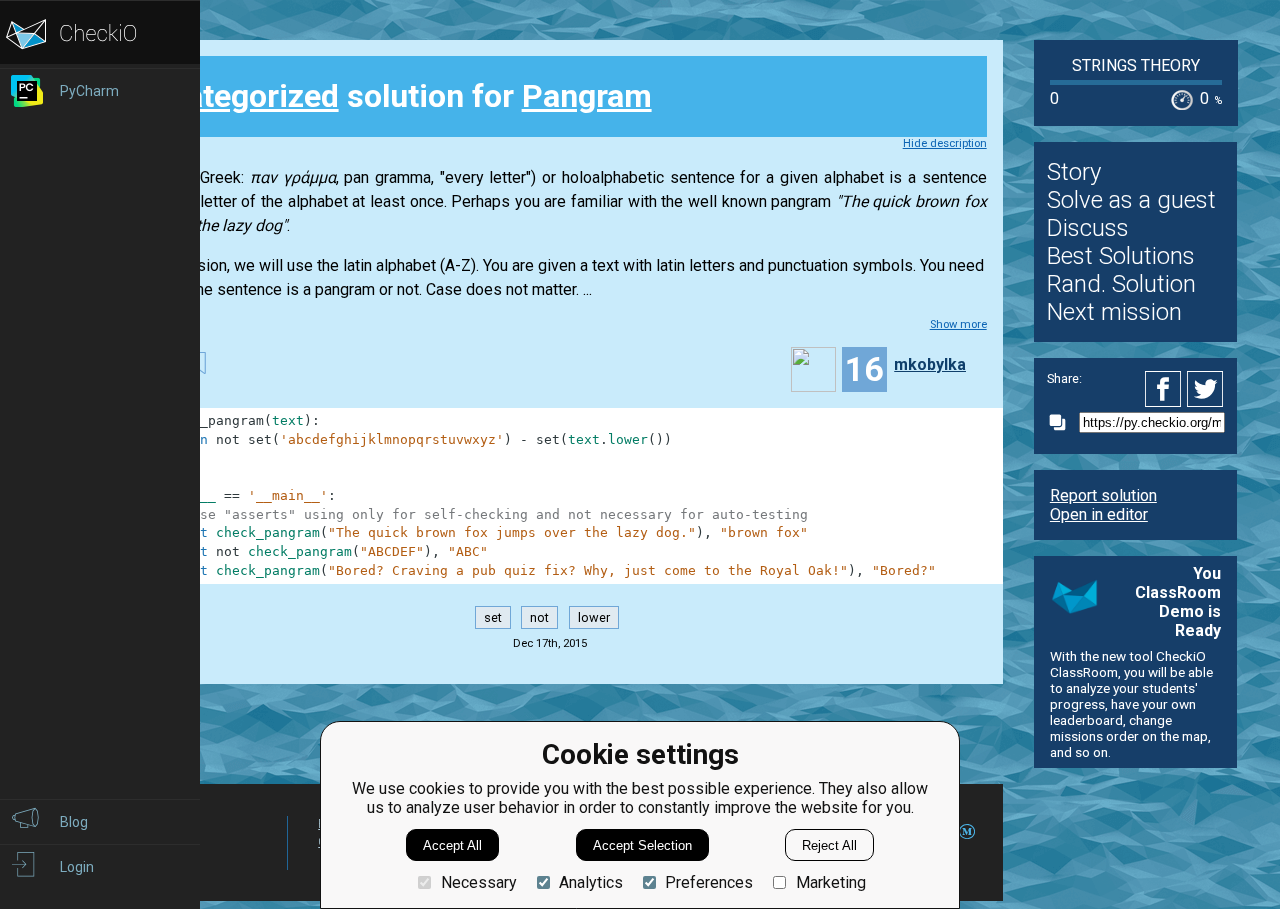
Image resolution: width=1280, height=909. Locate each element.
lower (594, 617)
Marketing (830, 882)
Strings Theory (1136, 65)
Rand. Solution (1121, 284)
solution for (391, 96)
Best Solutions (1121, 256)
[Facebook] (1166, 389)
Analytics (591, 882)
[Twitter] (1206, 389)
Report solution (1103, 495)
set (493, 617)
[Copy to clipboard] (1063, 422)
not (539, 617)
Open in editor (1099, 514)
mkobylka (930, 364)
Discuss (1088, 228)
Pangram (587, 96)
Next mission (1114, 312)
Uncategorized (234, 96)
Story (1074, 172)
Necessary (478, 882)
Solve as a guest (1131, 200)
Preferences (709, 882)
